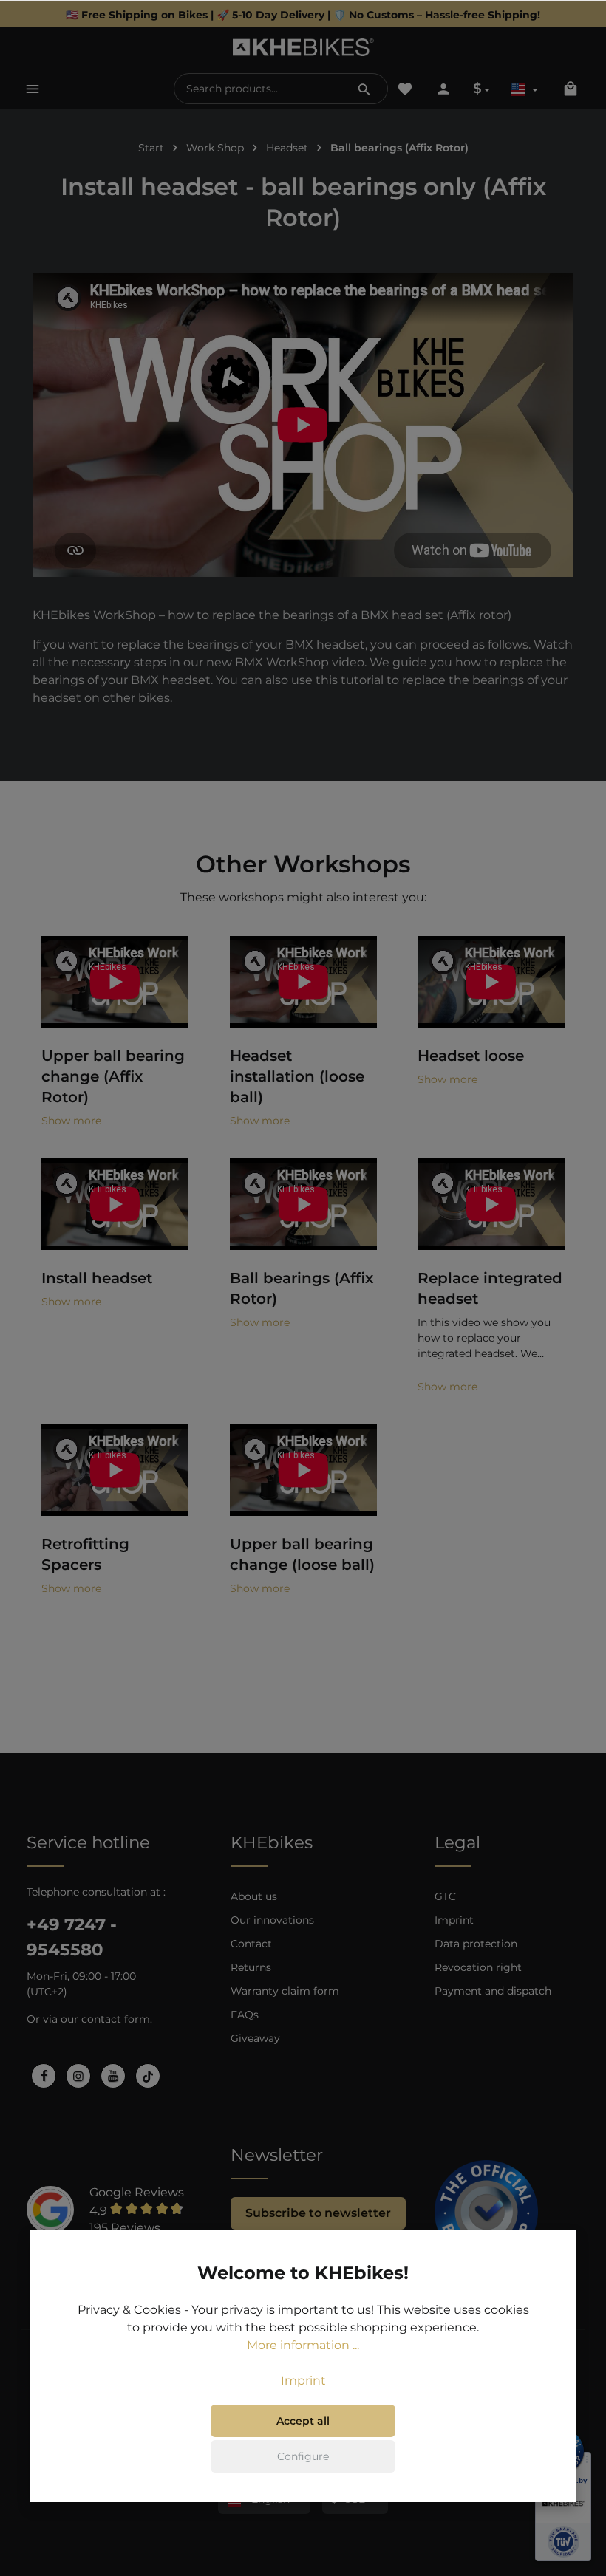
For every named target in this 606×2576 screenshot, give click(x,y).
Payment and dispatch (493, 1991)
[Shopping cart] (571, 89)
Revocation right (478, 1967)
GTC (445, 1896)
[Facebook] (44, 2076)
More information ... (303, 2345)
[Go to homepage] (303, 47)
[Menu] (33, 89)
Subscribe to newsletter (318, 2213)
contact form (116, 2019)
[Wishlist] (405, 89)
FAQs (245, 2015)
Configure (303, 2456)
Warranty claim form (285, 1991)
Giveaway (255, 2038)
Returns (251, 1967)
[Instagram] (78, 2076)
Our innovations (272, 1920)
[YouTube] (113, 2076)
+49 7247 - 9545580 (72, 1937)
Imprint (454, 1920)
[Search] (364, 89)
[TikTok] (148, 2076)
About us (254, 1896)
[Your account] (443, 89)
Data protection (476, 1944)
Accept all (303, 2421)
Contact (251, 1944)
